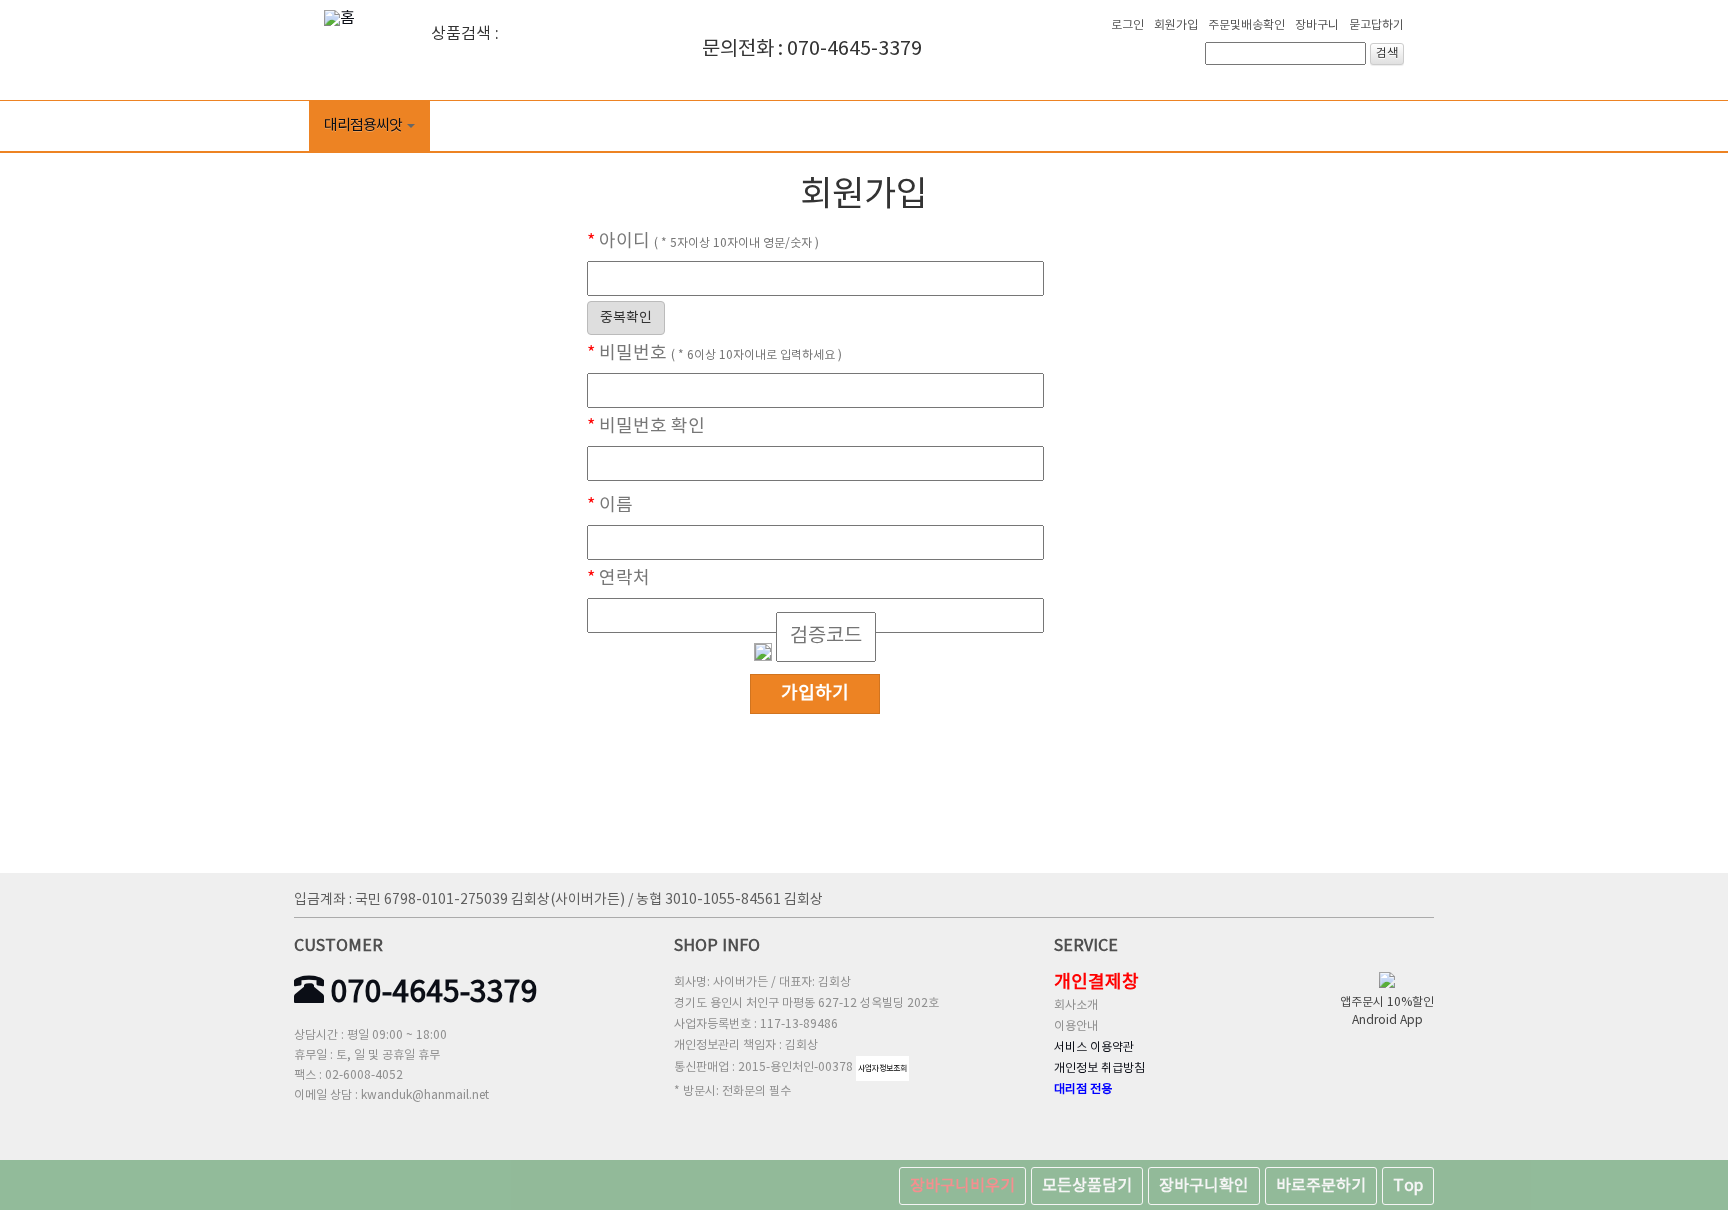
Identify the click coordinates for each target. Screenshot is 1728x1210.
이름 (610, 506)
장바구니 (1317, 25)
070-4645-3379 (431, 993)
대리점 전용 (1083, 1089)
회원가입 (1176, 25)
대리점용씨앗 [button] (363, 125)
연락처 (618, 579)
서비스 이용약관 (1094, 1047)
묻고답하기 (1376, 25)
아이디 (703, 242)
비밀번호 (714, 354)
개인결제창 (1096, 982)
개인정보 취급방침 (1099, 1068)
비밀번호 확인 (646, 427)
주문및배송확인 (1246, 25)
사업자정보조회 (882, 1068)
